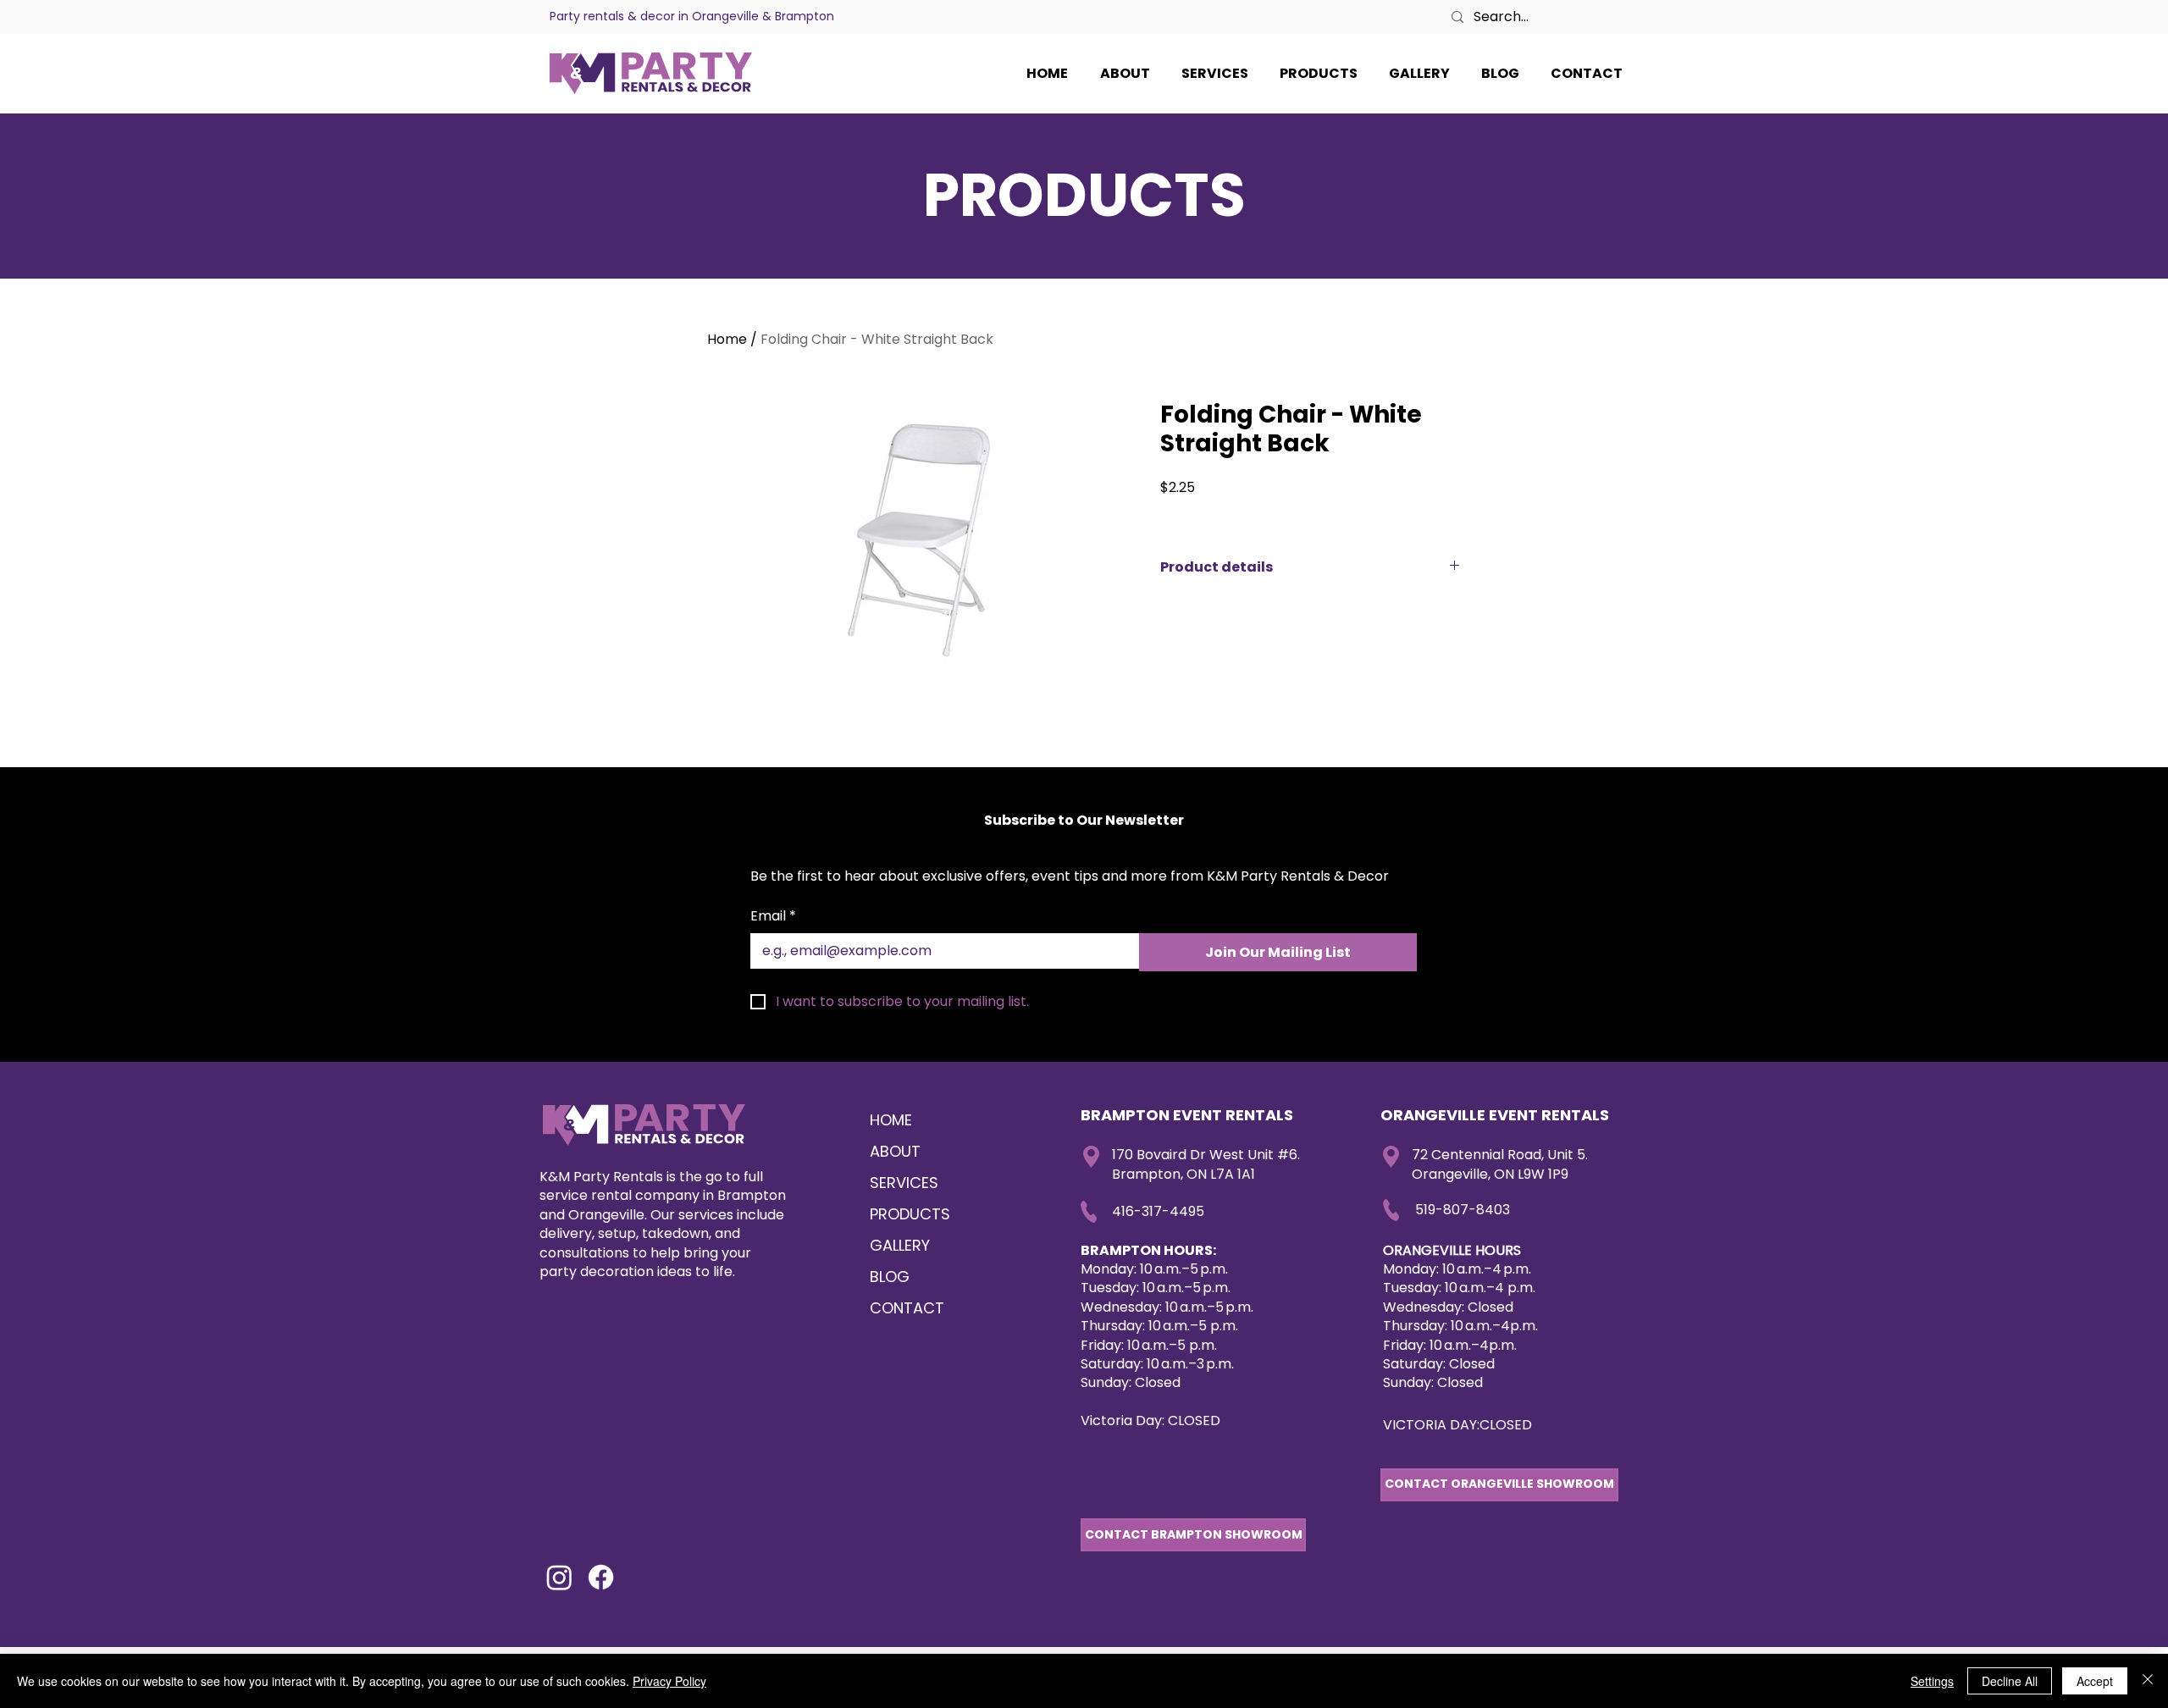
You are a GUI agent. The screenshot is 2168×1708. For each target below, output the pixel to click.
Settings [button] (1932, 1681)
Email (773, 916)
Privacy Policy (669, 1681)
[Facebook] (601, 1577)
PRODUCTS (910, 1214)
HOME (891, 1120)
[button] (1586, 74)
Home (727, 339)
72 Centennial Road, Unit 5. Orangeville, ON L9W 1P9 (1500, 1164)
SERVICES (904, 1183)
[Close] (2148, 1681)
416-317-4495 (1158, 1211)
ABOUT (895, 1151)
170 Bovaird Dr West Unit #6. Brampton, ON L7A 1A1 (1206, 1164)
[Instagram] (559, 1577)
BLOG (890, 1277)
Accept (2095, 1681)
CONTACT (907, 1308)
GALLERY (900, 1245)
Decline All (2010, 1681)
